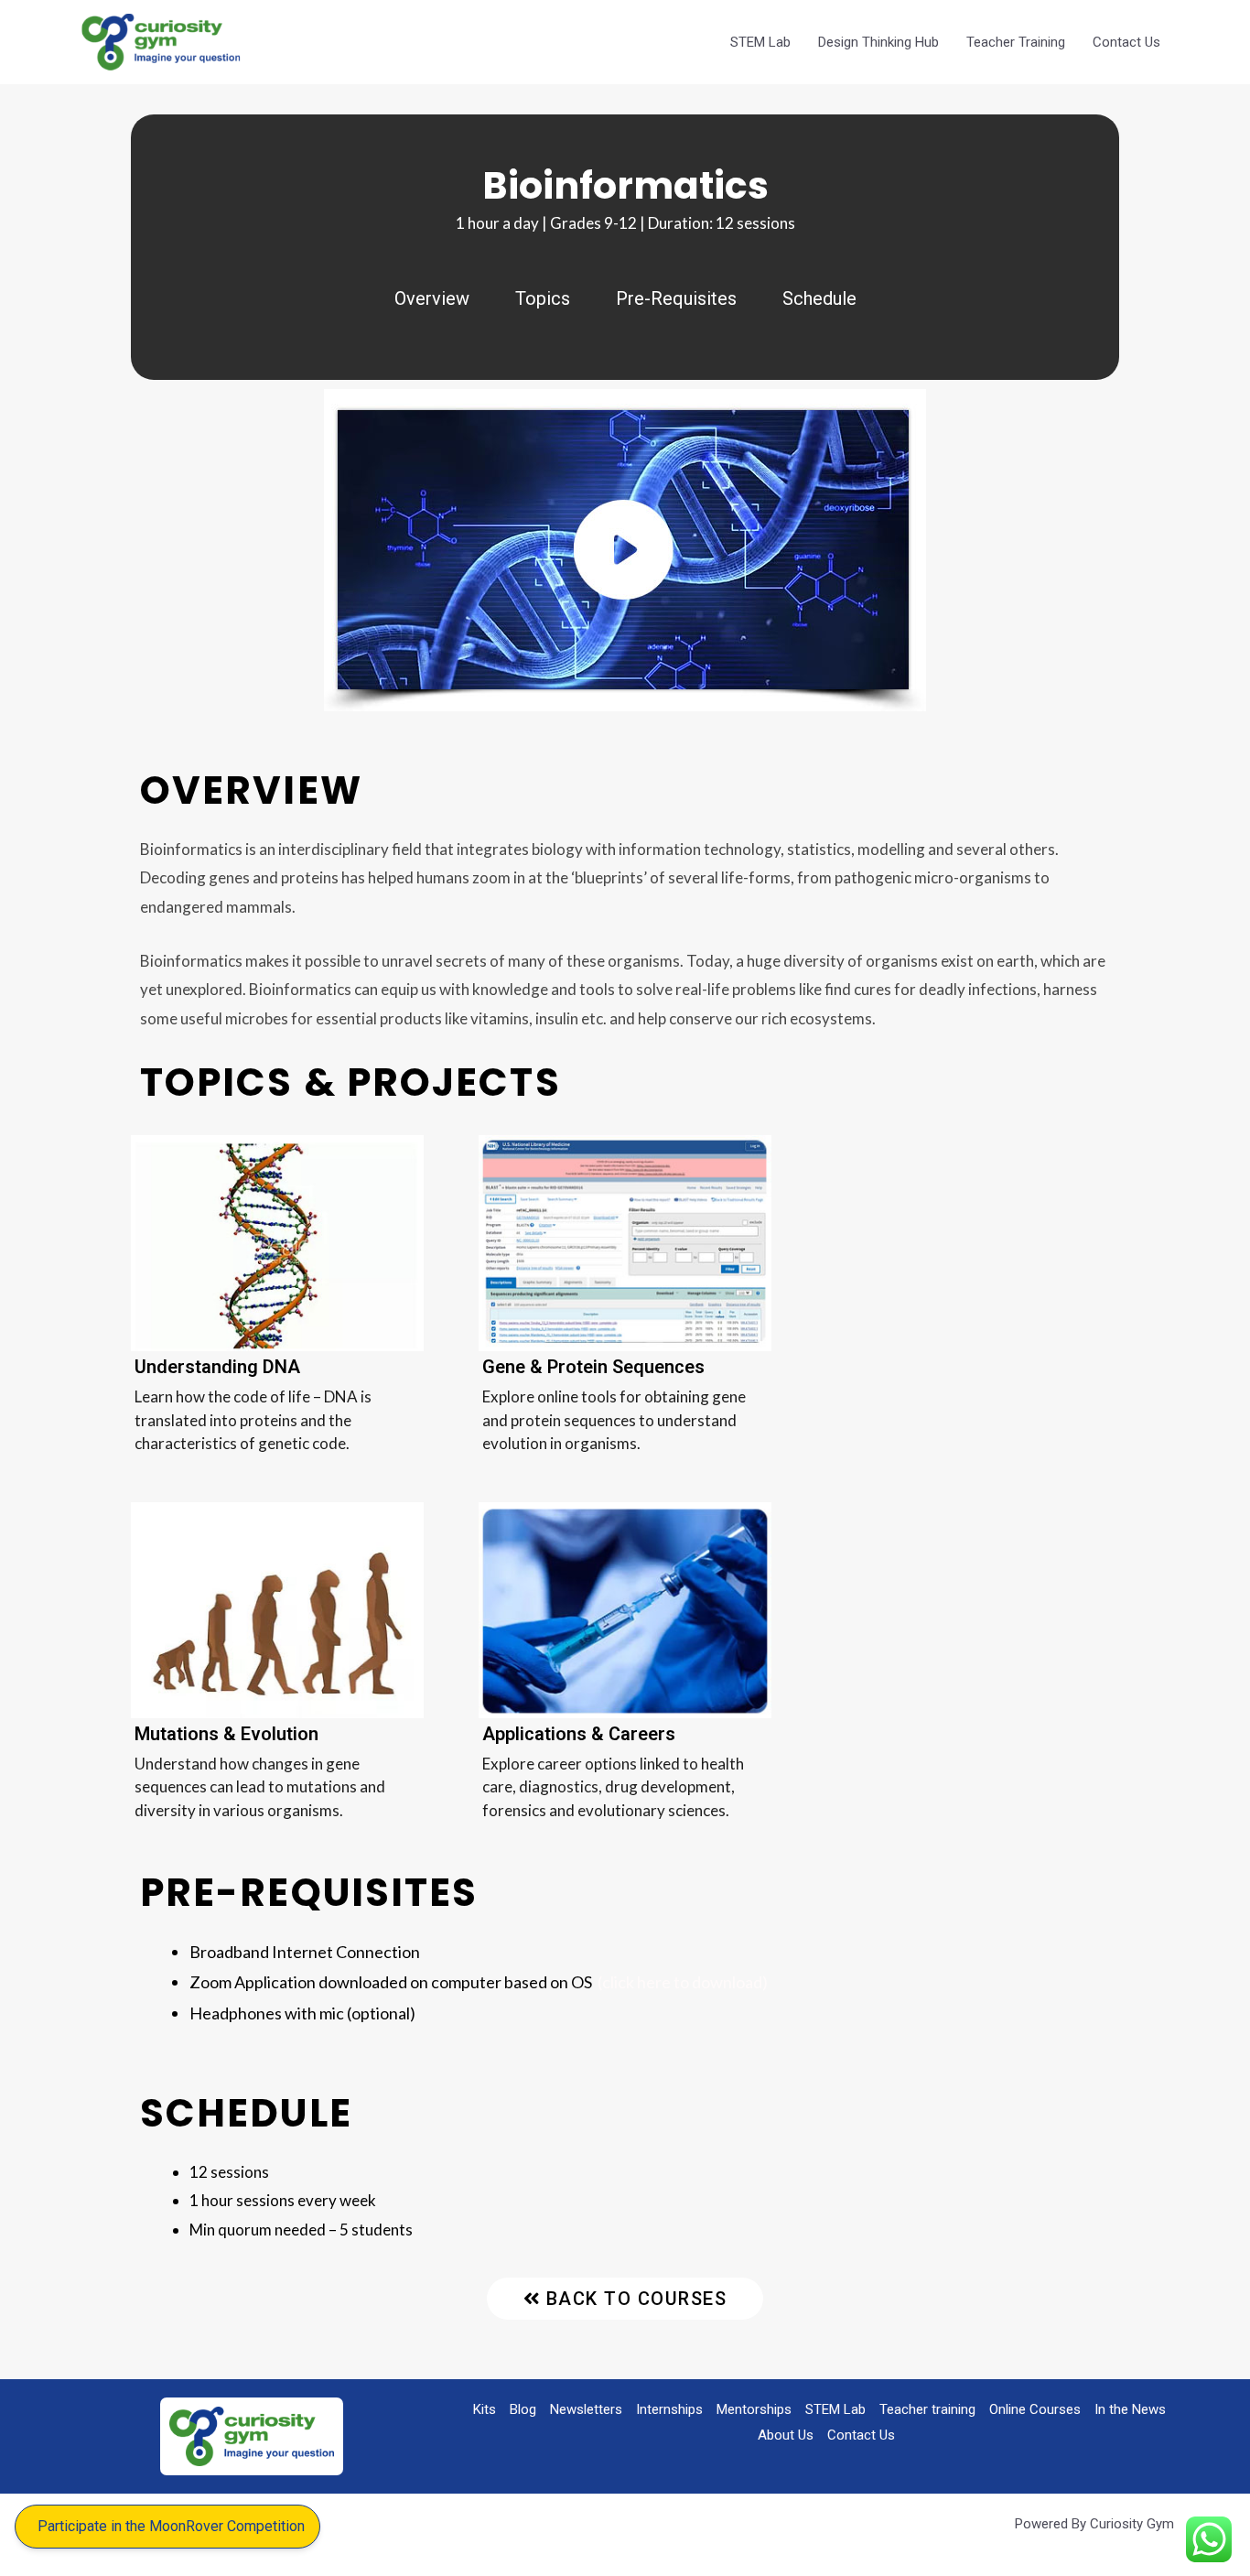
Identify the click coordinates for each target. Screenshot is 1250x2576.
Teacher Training (1016, 42)
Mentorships (754, 2409)
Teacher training (927, 2409)
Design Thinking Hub (878, 42)
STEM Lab (760, 42)
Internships (669, 2409)
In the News (1130, 2409)
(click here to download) (683, 1982)
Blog (523, 2409)
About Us (786, 2435)
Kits (485, 2409)
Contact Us (1126, 42)
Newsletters (586, 2409)
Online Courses (1035, 2409)
